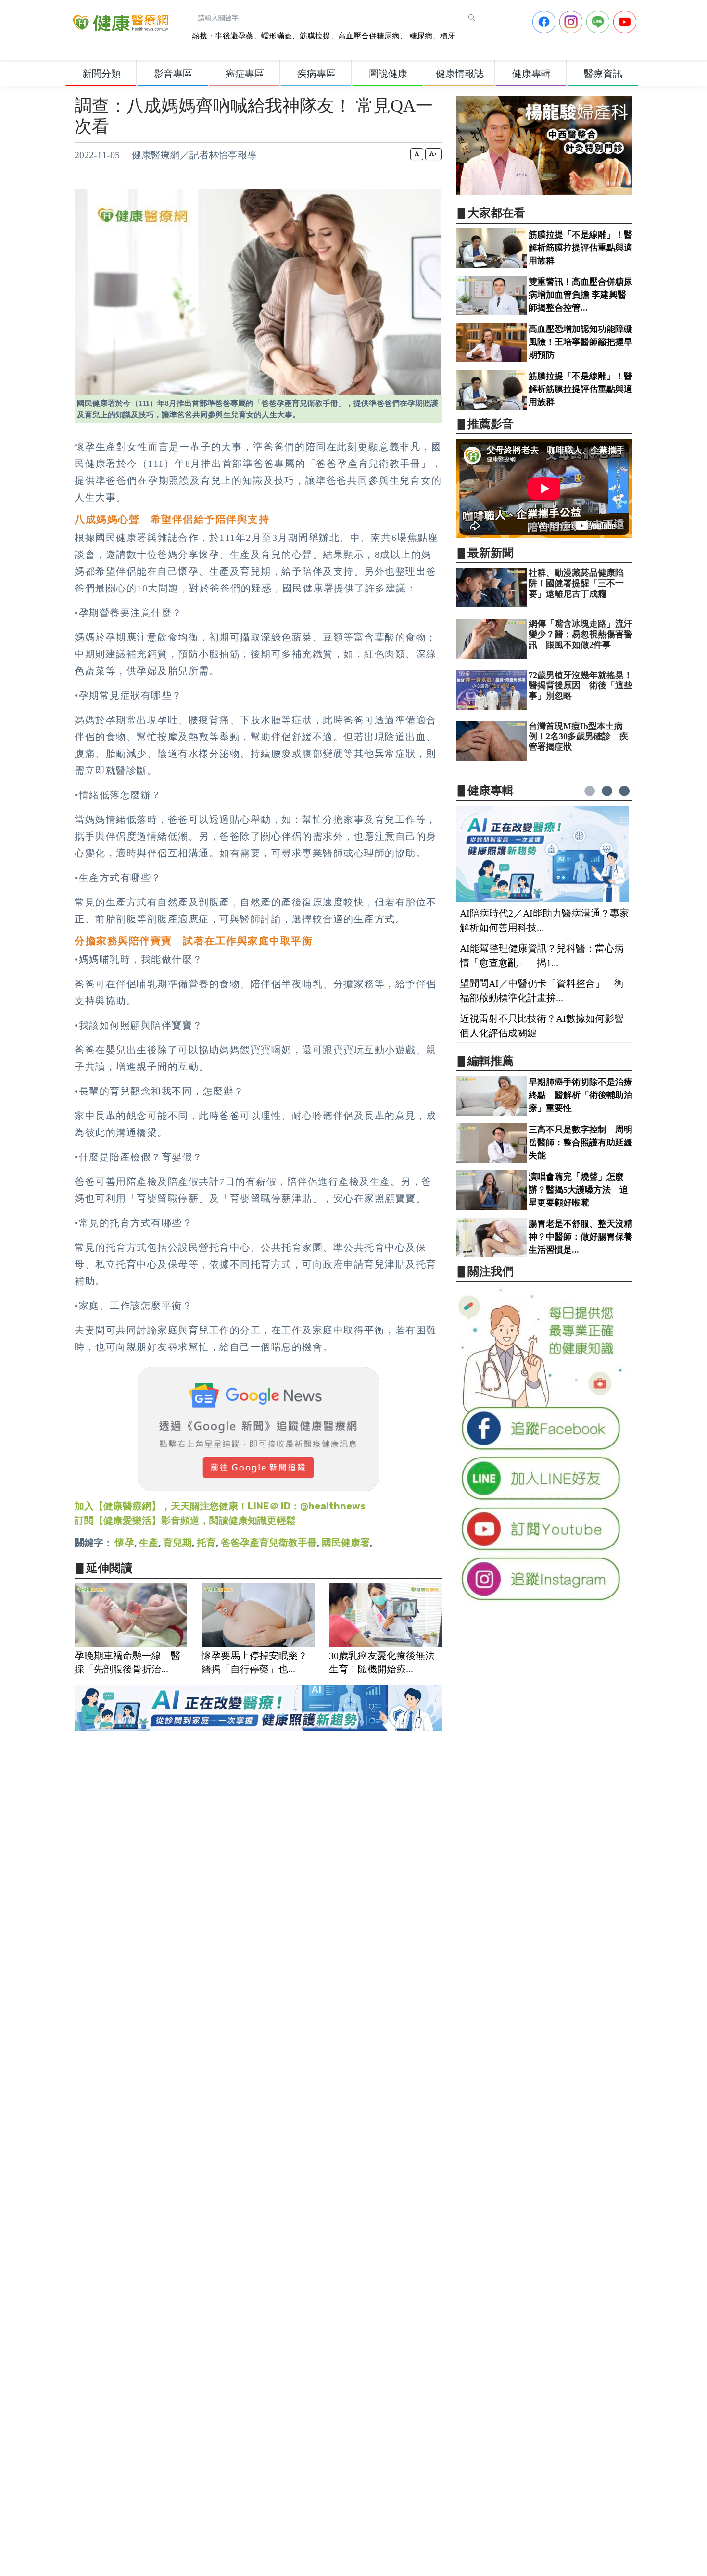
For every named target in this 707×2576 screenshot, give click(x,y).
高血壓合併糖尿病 (369, 36)
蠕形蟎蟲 (277, 36)
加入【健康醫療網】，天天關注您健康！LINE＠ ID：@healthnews (220, 1506)
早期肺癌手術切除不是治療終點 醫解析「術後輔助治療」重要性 (581, 1095)
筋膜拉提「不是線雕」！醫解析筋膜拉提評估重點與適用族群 (581, 248)
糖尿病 (420, 36)
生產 (149, 1543)
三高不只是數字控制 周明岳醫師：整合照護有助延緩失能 (581, 1143)
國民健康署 (346, 1543)
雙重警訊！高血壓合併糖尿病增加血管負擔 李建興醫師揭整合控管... (581, 295)
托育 (206, 1543)
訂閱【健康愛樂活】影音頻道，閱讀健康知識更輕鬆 (185, 1520)
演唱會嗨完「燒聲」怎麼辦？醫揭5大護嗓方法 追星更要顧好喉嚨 (578, 1190)
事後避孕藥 (234, 36)
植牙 (448, 36)
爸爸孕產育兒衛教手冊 (269, 1543)
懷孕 (125, 1543)
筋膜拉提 (315, 36)
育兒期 (177, 1543)
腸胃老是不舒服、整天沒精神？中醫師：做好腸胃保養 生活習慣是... (585, 1237)
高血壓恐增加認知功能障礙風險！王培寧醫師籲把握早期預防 (581, 342)
